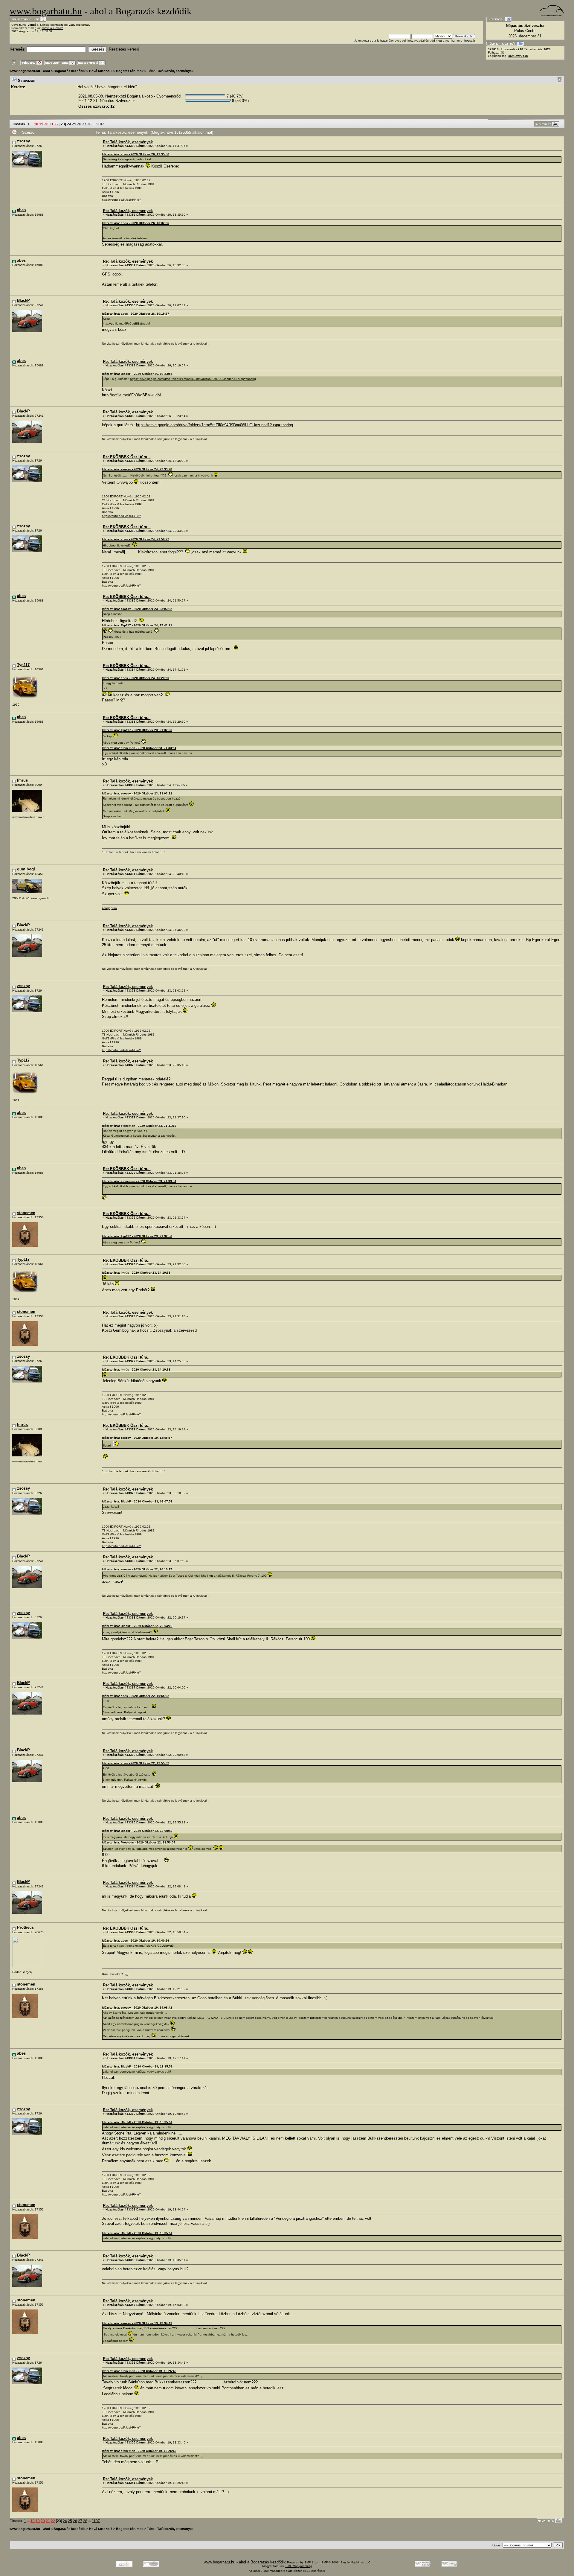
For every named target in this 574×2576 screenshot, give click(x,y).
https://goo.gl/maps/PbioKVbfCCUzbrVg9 (145, 1946)
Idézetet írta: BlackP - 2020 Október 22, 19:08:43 (137, 1831)
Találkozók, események (175, 71)
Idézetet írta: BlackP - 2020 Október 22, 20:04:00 (137, 1626)
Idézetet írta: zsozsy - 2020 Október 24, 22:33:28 (137, 469)
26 (79, 124)
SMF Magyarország (299, 2566)
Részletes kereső (124, 49)
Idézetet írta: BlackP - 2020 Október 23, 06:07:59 (137, 1501)
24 (69, 124)
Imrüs (22, 780)
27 (84, 124)
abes (21, 210)
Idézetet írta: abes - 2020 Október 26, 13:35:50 (136, 154)
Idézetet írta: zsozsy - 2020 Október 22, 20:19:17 (137, 1569)
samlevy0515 (518, 56)
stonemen (26, 1213)
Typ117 (23, 665)
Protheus (25, 1927)
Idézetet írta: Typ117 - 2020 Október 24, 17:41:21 (137, 625)
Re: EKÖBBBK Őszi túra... (127, 457)
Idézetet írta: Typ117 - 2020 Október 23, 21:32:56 (137, 730)
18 (36, 124)
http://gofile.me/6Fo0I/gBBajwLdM (126, 323)
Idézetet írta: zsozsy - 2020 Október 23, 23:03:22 (137, 609)
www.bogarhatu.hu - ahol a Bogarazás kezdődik (48, 71)
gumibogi (26, 869)
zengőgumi (110, 908)
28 (89, 124)
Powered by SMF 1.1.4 (303, 2562)
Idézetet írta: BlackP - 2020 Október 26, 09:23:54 (137, 374)
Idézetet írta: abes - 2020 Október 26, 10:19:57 (136, 314)
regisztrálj (83, 25)
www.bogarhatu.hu (46, 11)
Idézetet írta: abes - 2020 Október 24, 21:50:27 (136, 539)
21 (51, 124)
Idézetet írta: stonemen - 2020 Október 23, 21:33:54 (139, 748)
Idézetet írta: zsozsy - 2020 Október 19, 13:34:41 (137, 2323)
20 (46, 124)
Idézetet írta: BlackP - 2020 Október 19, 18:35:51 (137, 2066)
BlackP (23, 300)
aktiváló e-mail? (52, 28)
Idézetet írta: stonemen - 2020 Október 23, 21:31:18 (139, 1126)
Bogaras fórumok (130, 71)
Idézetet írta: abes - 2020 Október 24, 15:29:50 (136, 678)
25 (74, 124)
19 (41, 124)
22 (57, 124)
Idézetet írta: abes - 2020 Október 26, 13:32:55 (136, 223)
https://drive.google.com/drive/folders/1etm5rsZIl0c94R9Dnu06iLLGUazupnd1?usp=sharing (193, 379)
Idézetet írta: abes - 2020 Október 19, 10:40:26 (136, 1941)
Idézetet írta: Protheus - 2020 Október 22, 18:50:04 (139, 1842)
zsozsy (23, 141)
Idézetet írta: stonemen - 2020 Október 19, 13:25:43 (139, 2371)
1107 (100, 124)
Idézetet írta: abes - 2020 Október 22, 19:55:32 (136, 1696)
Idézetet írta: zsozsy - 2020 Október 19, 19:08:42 (137, 2008)
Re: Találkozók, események (128, 142)
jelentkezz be (59, 25)
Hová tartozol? (101, 71)
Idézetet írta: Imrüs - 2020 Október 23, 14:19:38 (136, 1273)
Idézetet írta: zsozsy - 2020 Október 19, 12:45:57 (137, 1438)
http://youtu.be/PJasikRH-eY (122, 200)
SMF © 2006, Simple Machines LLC (346, 2562)
